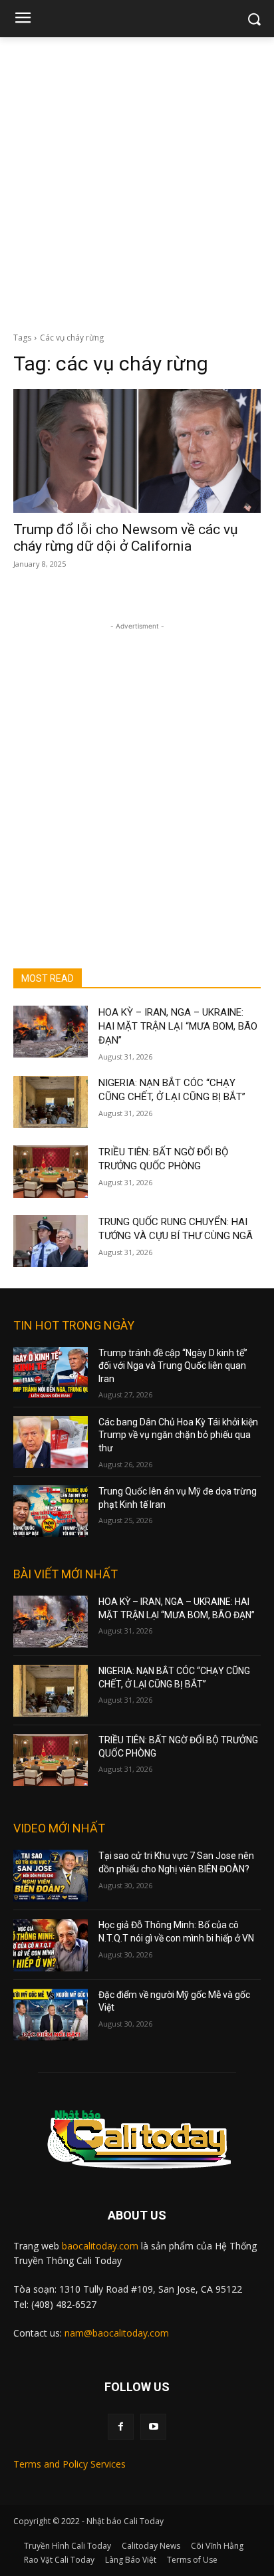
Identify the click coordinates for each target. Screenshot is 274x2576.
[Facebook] (121, 2427)
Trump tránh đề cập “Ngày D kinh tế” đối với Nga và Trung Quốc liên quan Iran (173, 1366)
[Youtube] (153, 2427)
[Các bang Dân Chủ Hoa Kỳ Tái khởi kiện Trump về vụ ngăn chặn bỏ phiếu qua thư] (51, 1442)
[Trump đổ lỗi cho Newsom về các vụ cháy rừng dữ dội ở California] (137, 451)
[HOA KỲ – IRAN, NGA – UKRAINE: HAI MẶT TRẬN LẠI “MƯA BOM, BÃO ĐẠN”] (51, 1032)
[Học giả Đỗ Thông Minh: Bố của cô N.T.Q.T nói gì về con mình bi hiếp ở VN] (51, 1945)
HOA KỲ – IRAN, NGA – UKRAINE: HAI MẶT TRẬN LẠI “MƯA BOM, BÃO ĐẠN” (178, 1026)
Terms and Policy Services (69, 2464)
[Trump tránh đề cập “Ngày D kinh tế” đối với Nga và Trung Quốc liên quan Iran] (51, 1373)
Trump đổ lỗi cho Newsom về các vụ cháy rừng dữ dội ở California (126, 538)
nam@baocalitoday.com (117, 2333)
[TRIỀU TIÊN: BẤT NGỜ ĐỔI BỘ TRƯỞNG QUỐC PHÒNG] (51, 1171)
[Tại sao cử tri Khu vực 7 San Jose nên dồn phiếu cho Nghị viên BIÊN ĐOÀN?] (51, 1876)
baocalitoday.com (100, 2246)
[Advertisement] (137, 181)
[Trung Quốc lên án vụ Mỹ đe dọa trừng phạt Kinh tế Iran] (51, 1511)
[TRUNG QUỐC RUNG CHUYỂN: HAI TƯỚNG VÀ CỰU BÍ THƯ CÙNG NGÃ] (51, 1241)
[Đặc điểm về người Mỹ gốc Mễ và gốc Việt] (51, 2015)
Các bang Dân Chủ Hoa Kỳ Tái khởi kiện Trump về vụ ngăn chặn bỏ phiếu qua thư (178, 1435)
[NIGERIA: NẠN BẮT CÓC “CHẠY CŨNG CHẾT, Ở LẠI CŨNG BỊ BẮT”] (51, 1102)
